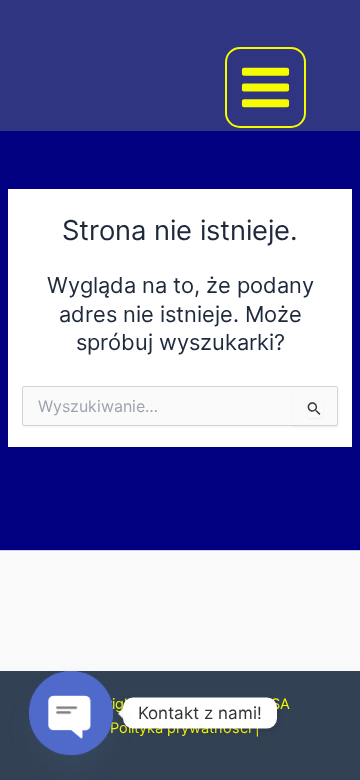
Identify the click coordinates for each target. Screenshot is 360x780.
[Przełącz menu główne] (265, 87)
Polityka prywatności (180, 728)
